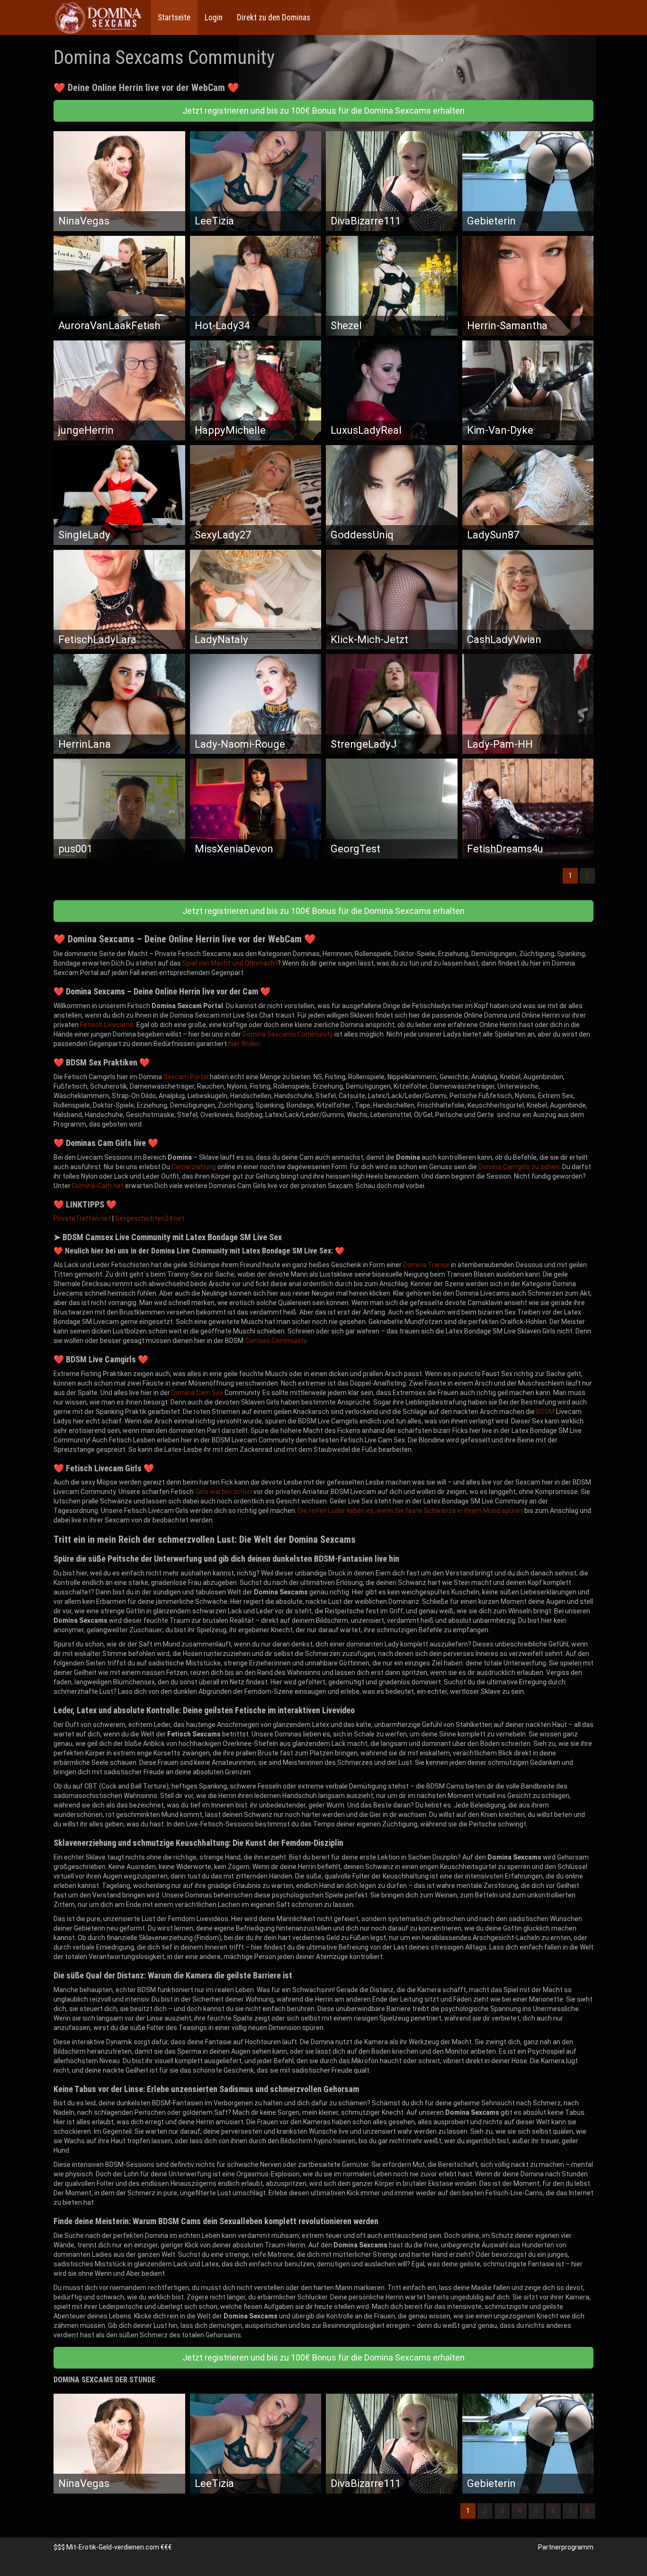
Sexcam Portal (186, 1077)
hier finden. (245, 1044)
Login (214, 18)
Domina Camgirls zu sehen (519, 1167)
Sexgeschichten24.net (150, 1218)
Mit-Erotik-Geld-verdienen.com (113, 2547)
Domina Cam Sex (197, 1393)
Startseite (174, 18)
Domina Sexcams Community (288, 1034)
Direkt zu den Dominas (274, 18)
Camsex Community (276, 1341)
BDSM (545, 1412)
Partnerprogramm (566, 2547)
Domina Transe (426, 1265)
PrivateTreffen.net (82, 1218)
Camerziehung (194, 1167)
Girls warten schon (224, 1492)
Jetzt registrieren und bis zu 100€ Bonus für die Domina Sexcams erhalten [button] (323, 111)
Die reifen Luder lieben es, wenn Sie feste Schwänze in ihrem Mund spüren (410, 1511)
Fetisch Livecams (107, 1025)
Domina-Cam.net (98, 1186)
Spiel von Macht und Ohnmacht (230, 963)
